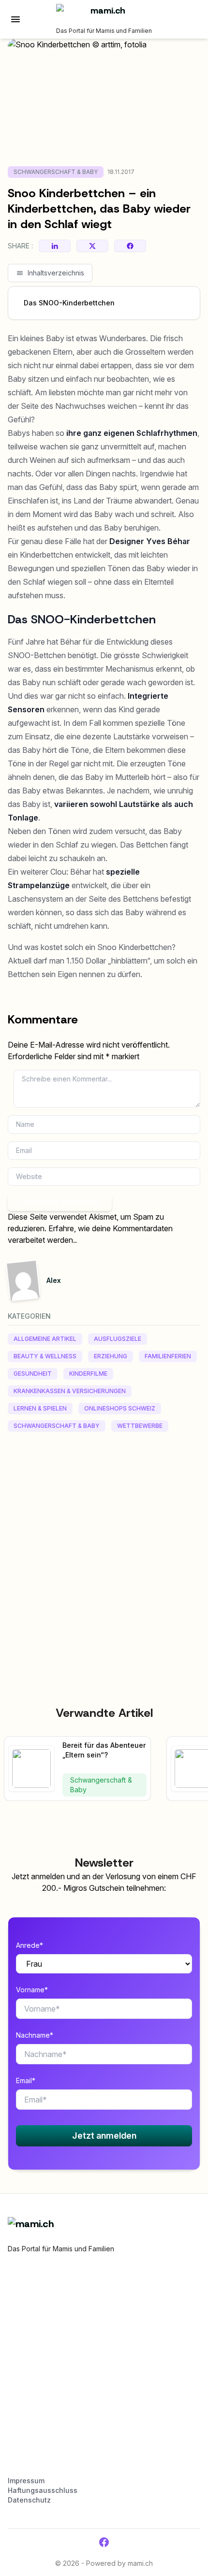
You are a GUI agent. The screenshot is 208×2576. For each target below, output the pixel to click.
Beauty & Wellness (45, 1356)
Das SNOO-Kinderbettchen (69, 303)
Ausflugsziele (118, 1339)
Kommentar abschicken (60, 1202)
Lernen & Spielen (40, 1408)
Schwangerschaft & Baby (56, 172)
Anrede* (30, 1945)
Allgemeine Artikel (45, 1339)
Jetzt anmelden (104, 2136)
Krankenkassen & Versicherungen (70, 1391)
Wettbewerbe (140, 1426)
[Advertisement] (104, 1547)
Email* (26, 2080)
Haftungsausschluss (43, 2490)
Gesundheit (33, 1374)
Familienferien (168, 1356)
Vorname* (32, 1990)
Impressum (26, 2481)
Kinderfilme (88, 1374)
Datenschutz (29, 2500)
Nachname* (35, 2035)
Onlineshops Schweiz (120, 1408)
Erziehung (111, 1356)
